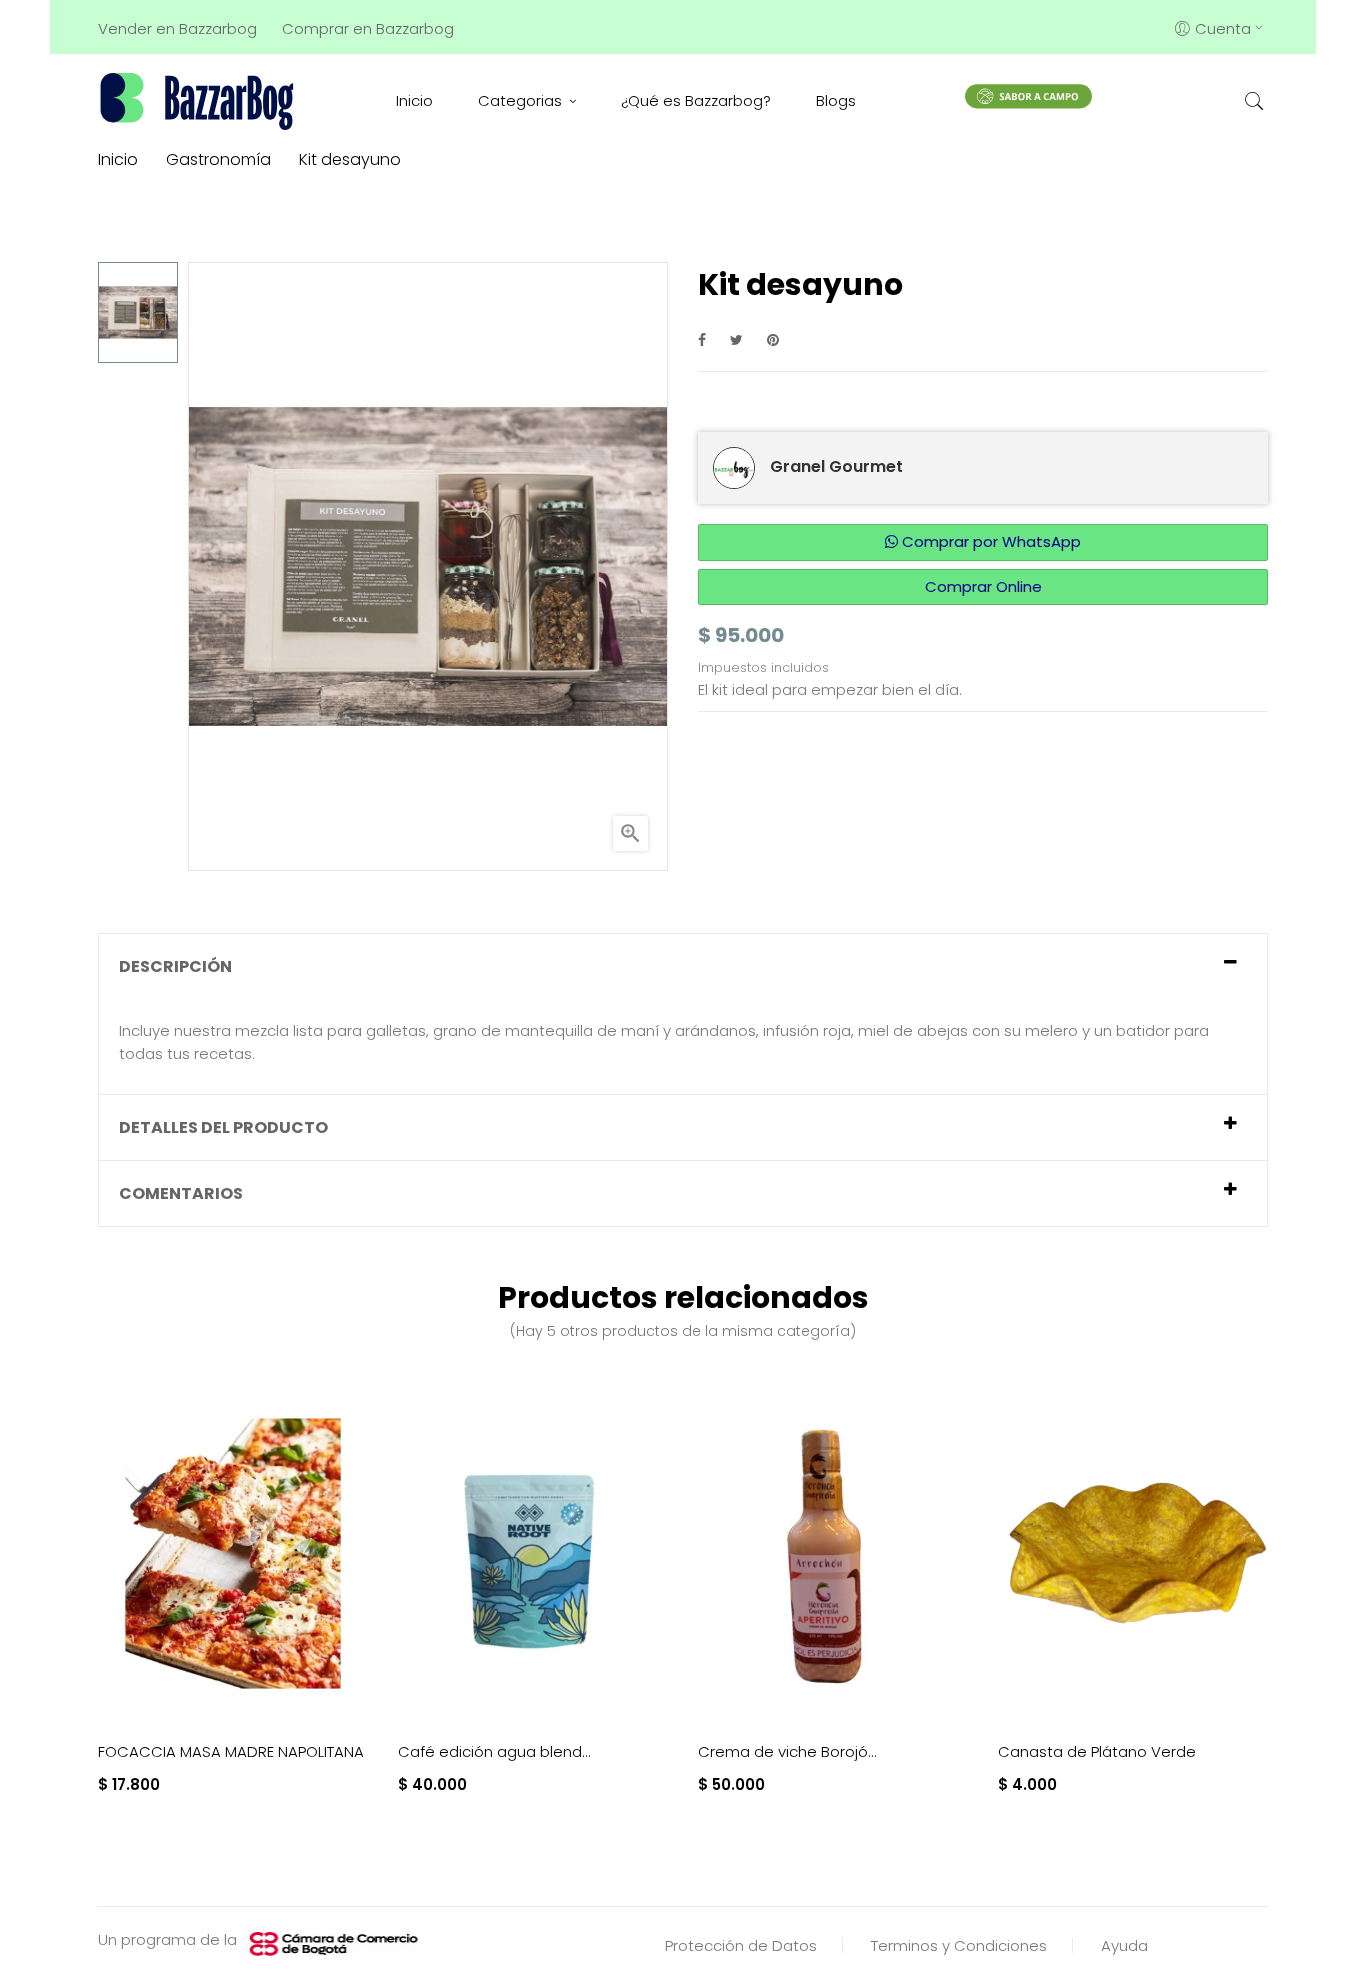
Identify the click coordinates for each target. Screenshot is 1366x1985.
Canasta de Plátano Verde (1097, 1751)
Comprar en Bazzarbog (368, 28)
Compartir (702, 339)
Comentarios (181, 1193)
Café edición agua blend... (494, 1751)
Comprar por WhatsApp (989, 541)
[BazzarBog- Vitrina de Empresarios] (200, 100)
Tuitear (736, 339)
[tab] (683, 966)
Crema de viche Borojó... (787, 1751)
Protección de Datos (741, 1945)
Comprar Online (983, 586)
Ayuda (1124, 1945)
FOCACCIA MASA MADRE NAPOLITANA (231, 1751)
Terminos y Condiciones (959, 1945)
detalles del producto (223, 1127)
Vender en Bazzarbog (177, 28)
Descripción (175, 966)
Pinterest (773, 339)
